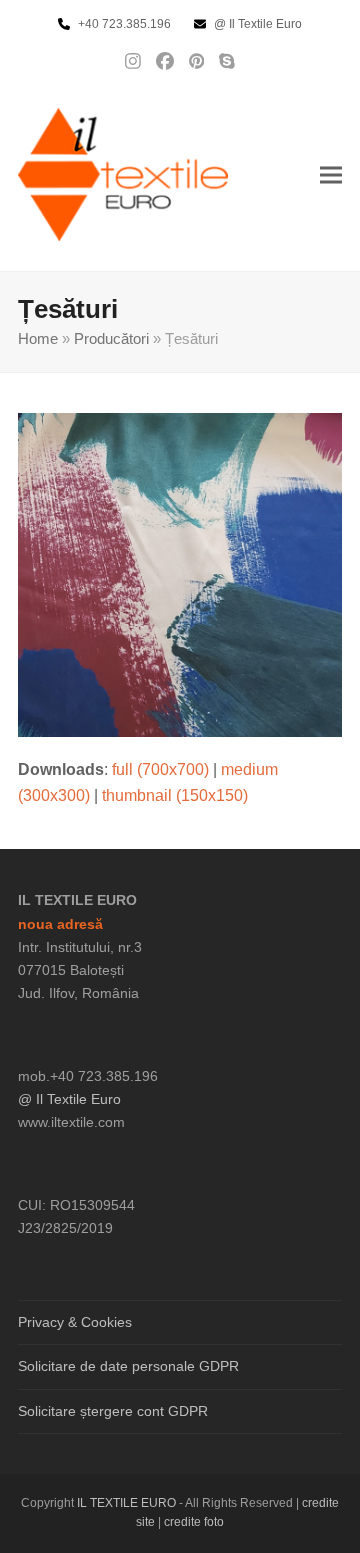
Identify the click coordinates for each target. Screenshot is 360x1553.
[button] (331, 174)
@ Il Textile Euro (69, 1099)
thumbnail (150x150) (175, 795)
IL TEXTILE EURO (128, 1503)
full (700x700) (160, 769)
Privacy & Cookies (75, 1322)
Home (38, 339)
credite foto (194, 1522)
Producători (111, 339)
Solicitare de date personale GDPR (128, 1366)
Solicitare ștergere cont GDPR (113, 1411)
